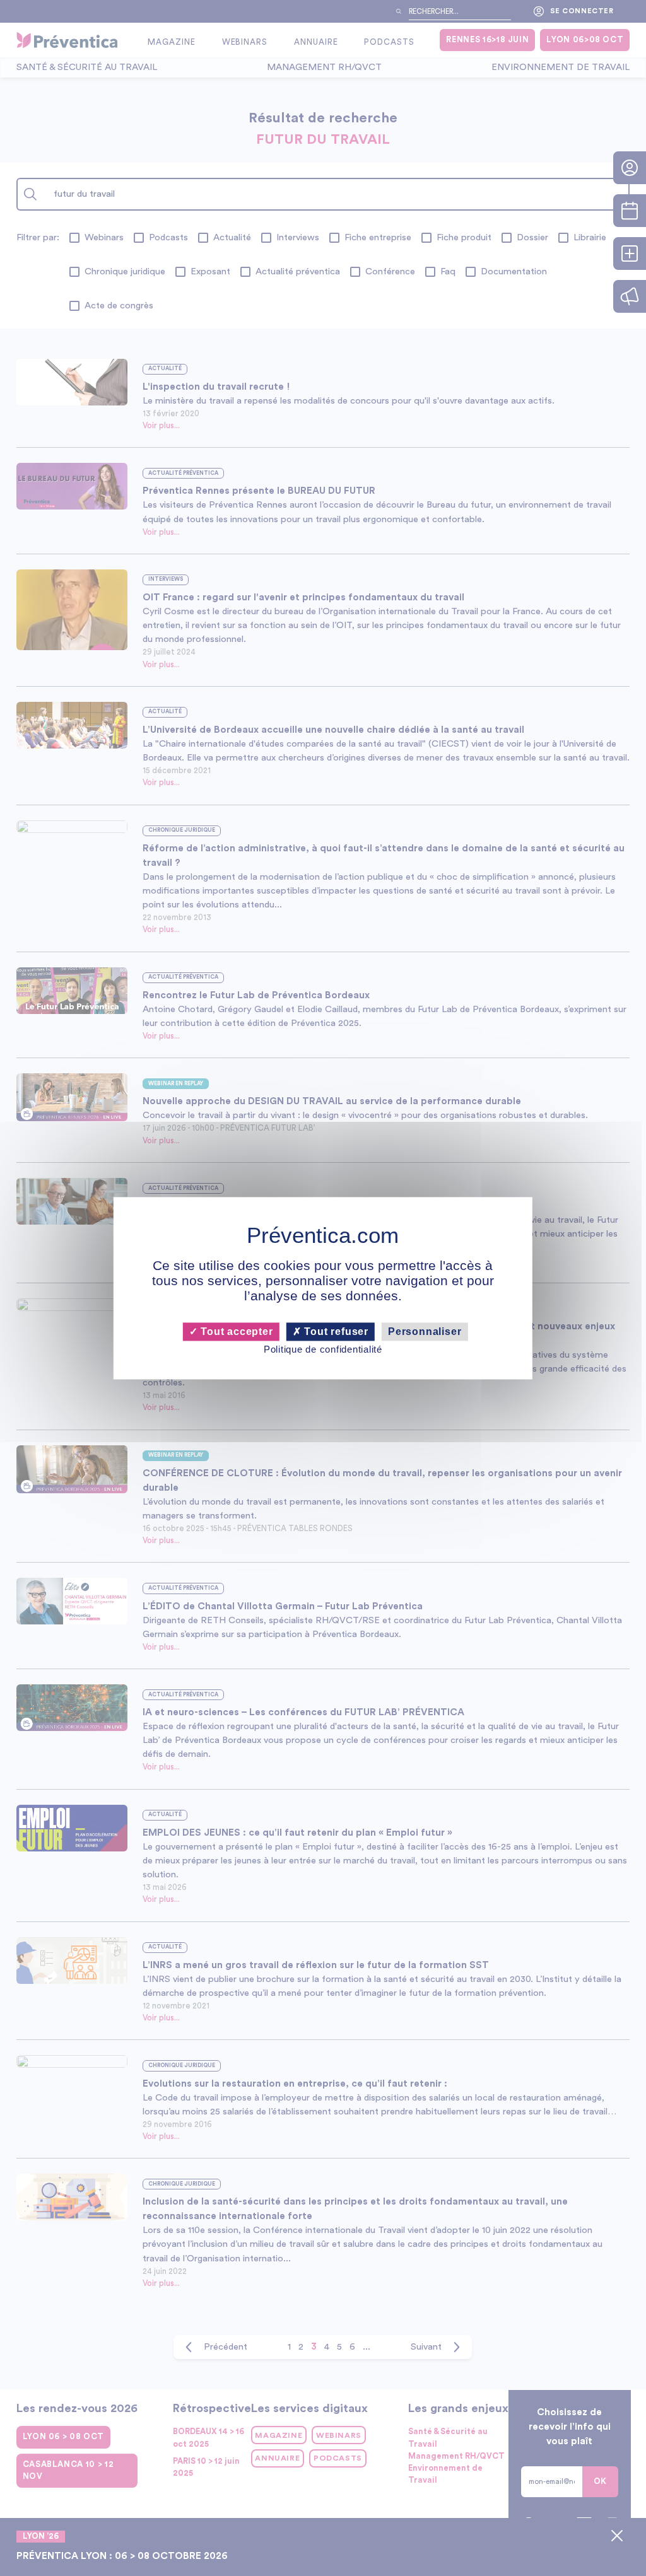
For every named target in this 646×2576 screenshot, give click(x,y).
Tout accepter (235, 1332)
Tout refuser (335, 1332)
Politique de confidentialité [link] (323, 1350)
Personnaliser (425, 1332)
